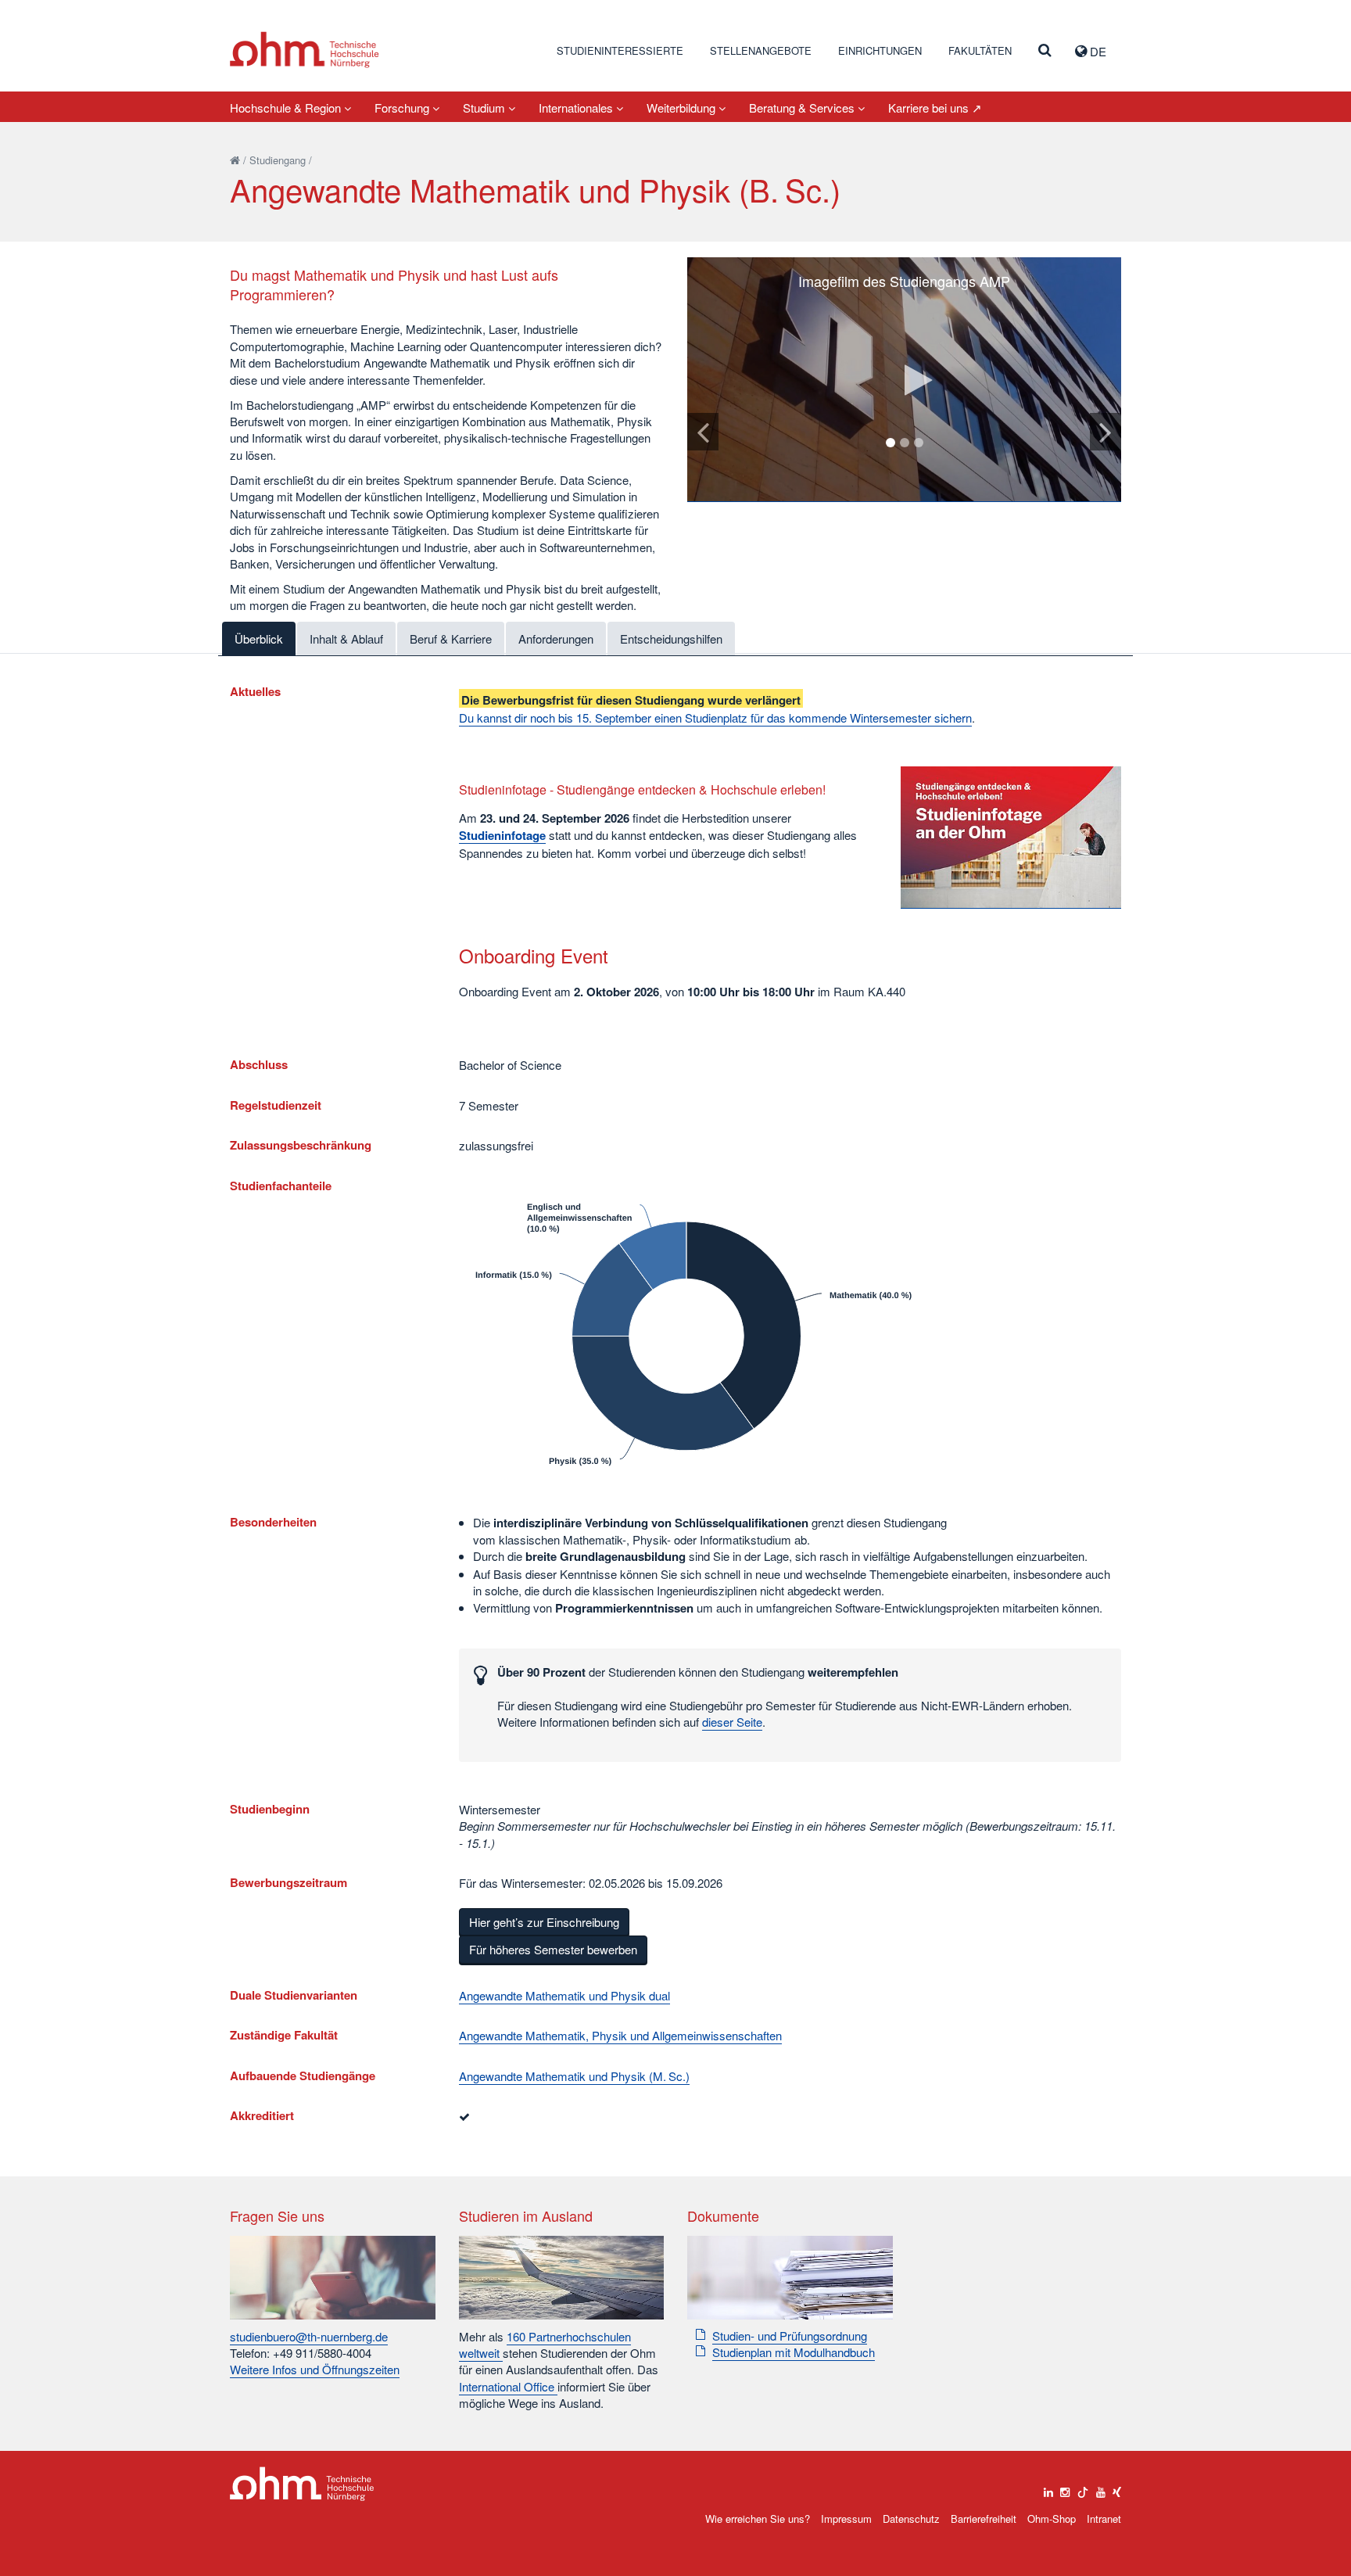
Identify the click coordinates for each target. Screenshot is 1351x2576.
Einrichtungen (880, 50)
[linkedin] (1048, 2488)
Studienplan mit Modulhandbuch (794, 2352)
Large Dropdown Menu (302, 2484)
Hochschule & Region (287, 108)
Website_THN (305, 50)
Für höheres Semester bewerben (553, 1949)
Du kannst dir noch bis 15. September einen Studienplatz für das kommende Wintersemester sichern (715, 718)
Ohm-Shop (1052, 2519)
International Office (508, 2386)
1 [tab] (891, 443)
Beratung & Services (803, 108)
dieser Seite (732, 1722)
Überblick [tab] (259, 639)
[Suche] (1045, 51)
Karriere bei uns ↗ (935, 108)
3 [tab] (919, 443)
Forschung (403, 108)
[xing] (1117, 2488)
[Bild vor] (1106, 432)
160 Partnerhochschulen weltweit (545, 2345)
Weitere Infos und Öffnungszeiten (315, 2369)
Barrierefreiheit (984, 2519)
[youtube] (1101, 2488)
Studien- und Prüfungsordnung (790, 2336)
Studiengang (278, 160)
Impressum (846, 2519)
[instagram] (1065, 2488)
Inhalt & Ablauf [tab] (346, 639)
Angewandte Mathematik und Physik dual (564, 1995)
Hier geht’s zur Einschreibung (544, 1922)
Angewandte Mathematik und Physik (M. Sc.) (574, 2076)
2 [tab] (905, 443)
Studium (486, 108)
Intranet (1104, 2519)
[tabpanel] (904, 380)
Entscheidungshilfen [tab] (671, 639)
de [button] (1097, 51)
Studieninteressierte (620, 50)
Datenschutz (911, 2519)
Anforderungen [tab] (556, 639)
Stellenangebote (761, 50)
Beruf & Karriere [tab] (451, 639)
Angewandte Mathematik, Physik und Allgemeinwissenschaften (620, 2035)
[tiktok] (1083, 2488)
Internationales (577, 108)
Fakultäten (980, 50)
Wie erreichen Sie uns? (758, 2519)
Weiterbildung (683, 108)
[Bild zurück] (703, 432)
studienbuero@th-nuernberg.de (309, 2336)
